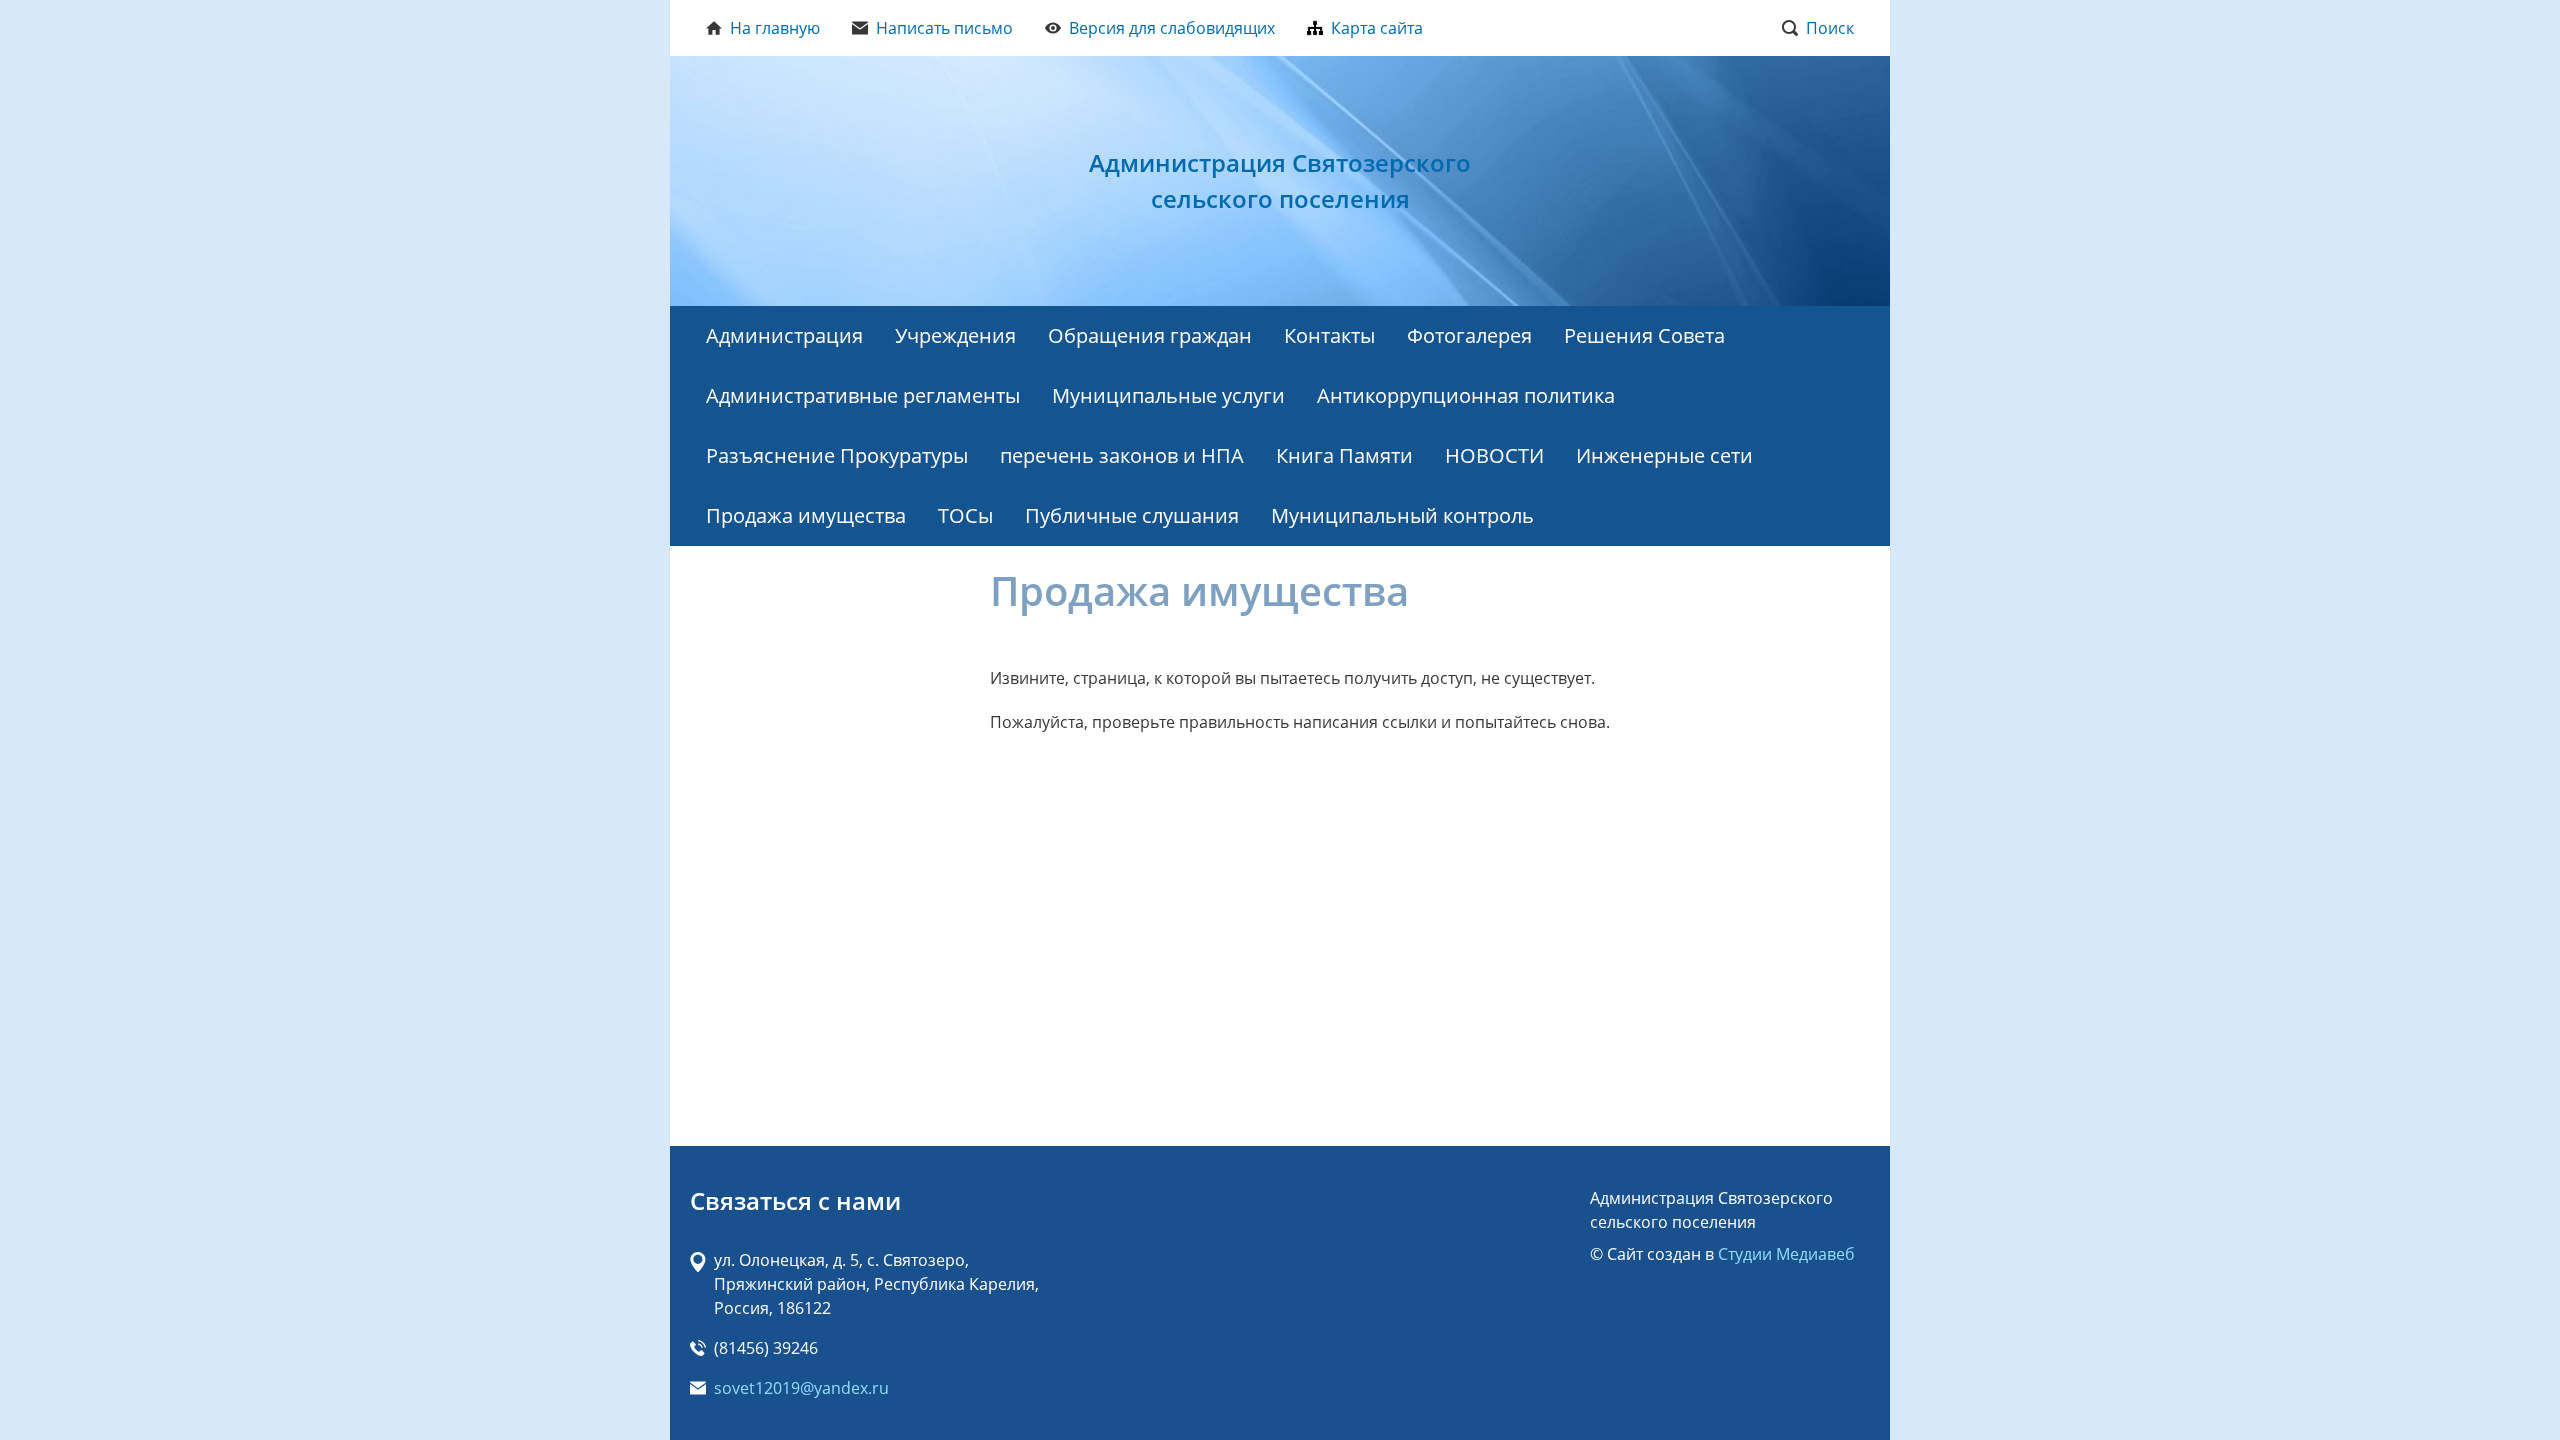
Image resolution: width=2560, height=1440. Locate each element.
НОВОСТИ (1494, 455)
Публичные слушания (1132, 515)
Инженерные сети (1664, 455)
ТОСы (965, 515)
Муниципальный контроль (1402, 515)
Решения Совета (1644, 335)
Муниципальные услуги (1168, 395)
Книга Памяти (1344, 455)
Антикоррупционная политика (1466, 395)
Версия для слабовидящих (1172, 28)
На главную (775, 28)
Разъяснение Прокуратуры (837, 455)
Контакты (1329, 335)
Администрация (784, 335)
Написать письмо (944, 28)
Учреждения (955, 335)
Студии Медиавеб (1786, 1254)
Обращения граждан (1150, 335)
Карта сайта (1377, 28)
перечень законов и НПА (1122, 455)
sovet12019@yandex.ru (801, 1388)
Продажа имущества (806, 515)
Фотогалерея (1469, 335)
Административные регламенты (863, 395)
